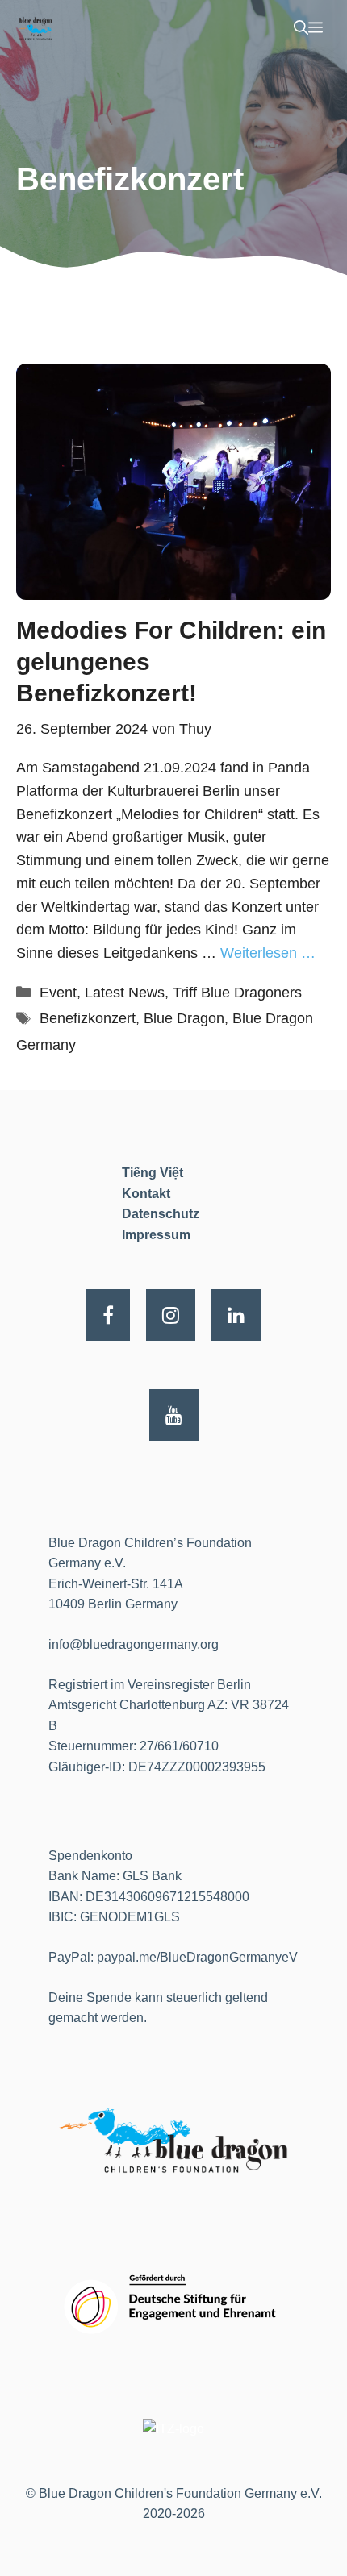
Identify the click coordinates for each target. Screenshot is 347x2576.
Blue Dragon (184, 1018)
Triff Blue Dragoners (237, 993)
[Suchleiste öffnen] (301, 28)
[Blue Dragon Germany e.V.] (35, 28)
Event (58, 993)
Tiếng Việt (153, 1173)
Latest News (125, 993)
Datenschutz (161, 1214)
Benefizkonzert (88, 1018)
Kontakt (146, 1194)
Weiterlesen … (268, 953)
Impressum (156, 1235)
